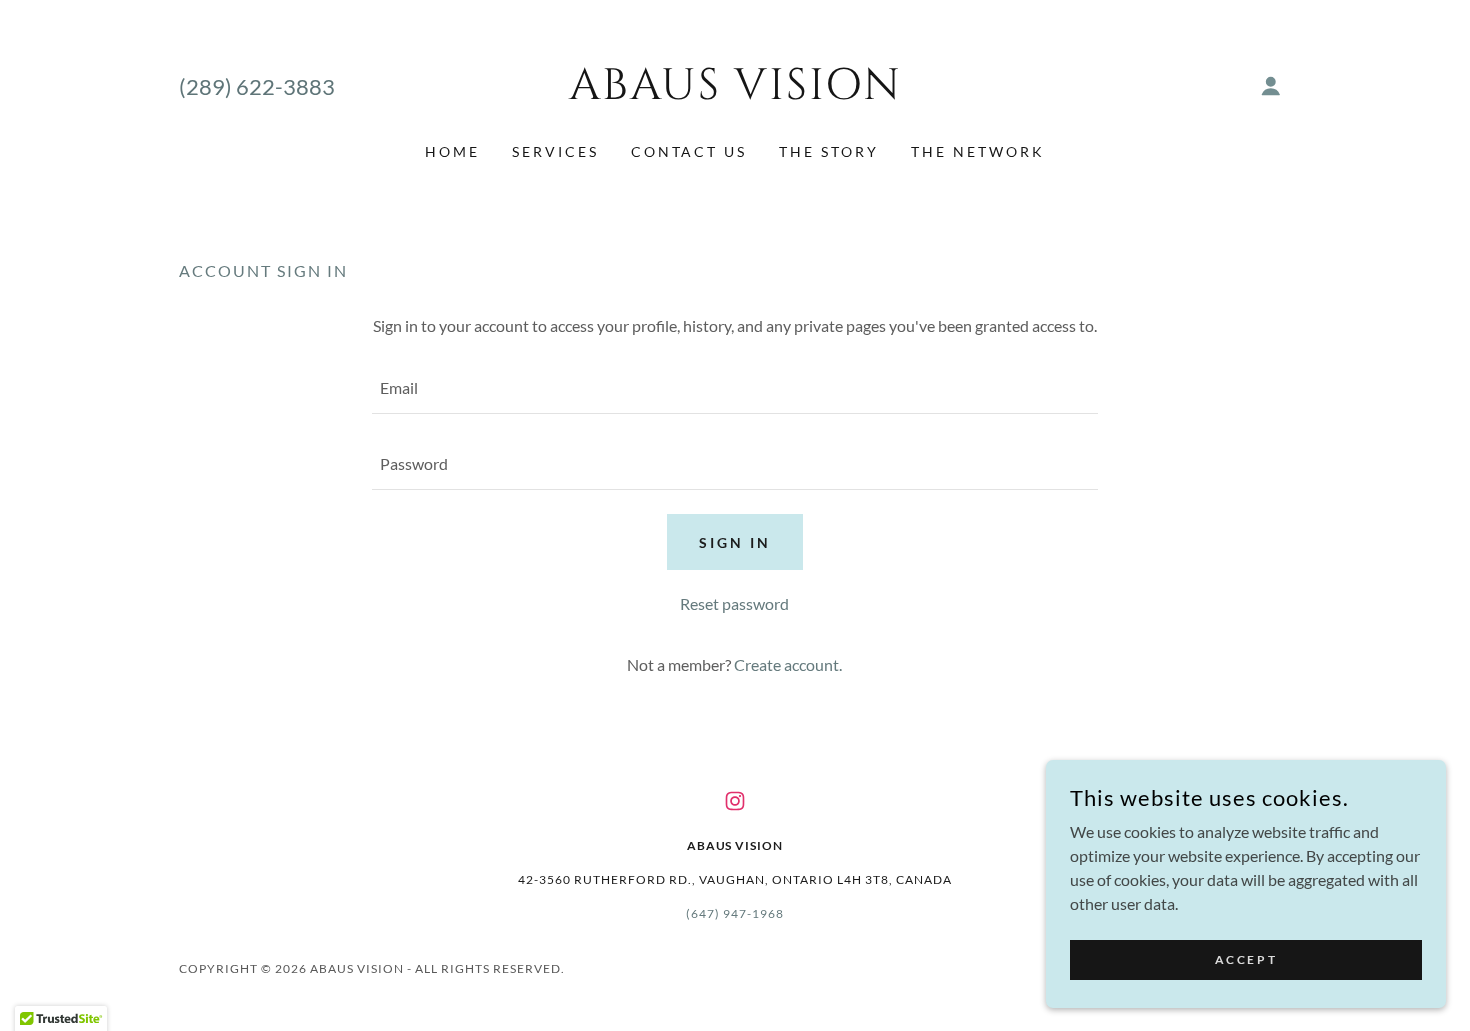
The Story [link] (829, 151)
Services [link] (555, 151)
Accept (1246, 959)
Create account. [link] (788, 664)
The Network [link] (978, 151)
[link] (735, 92)
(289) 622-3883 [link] (257, 86)
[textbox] (734, 388)
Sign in (735, 542)
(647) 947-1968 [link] (735, 913)
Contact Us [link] (689, 151)
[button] (1271, 86)
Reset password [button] (734, 603)
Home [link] (452, 151)
